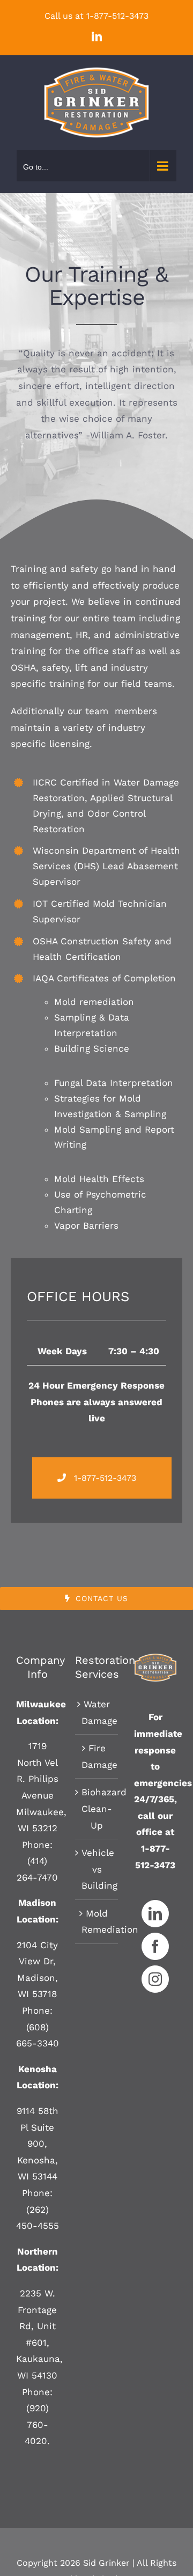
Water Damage (97, 1712)
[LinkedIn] (155, 1914)
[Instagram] (155, 1979)
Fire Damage (97, 1756)
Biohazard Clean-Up (97, 1808)
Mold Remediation (97, 1922)
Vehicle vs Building (97, 1869)
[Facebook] (155, 1946)
